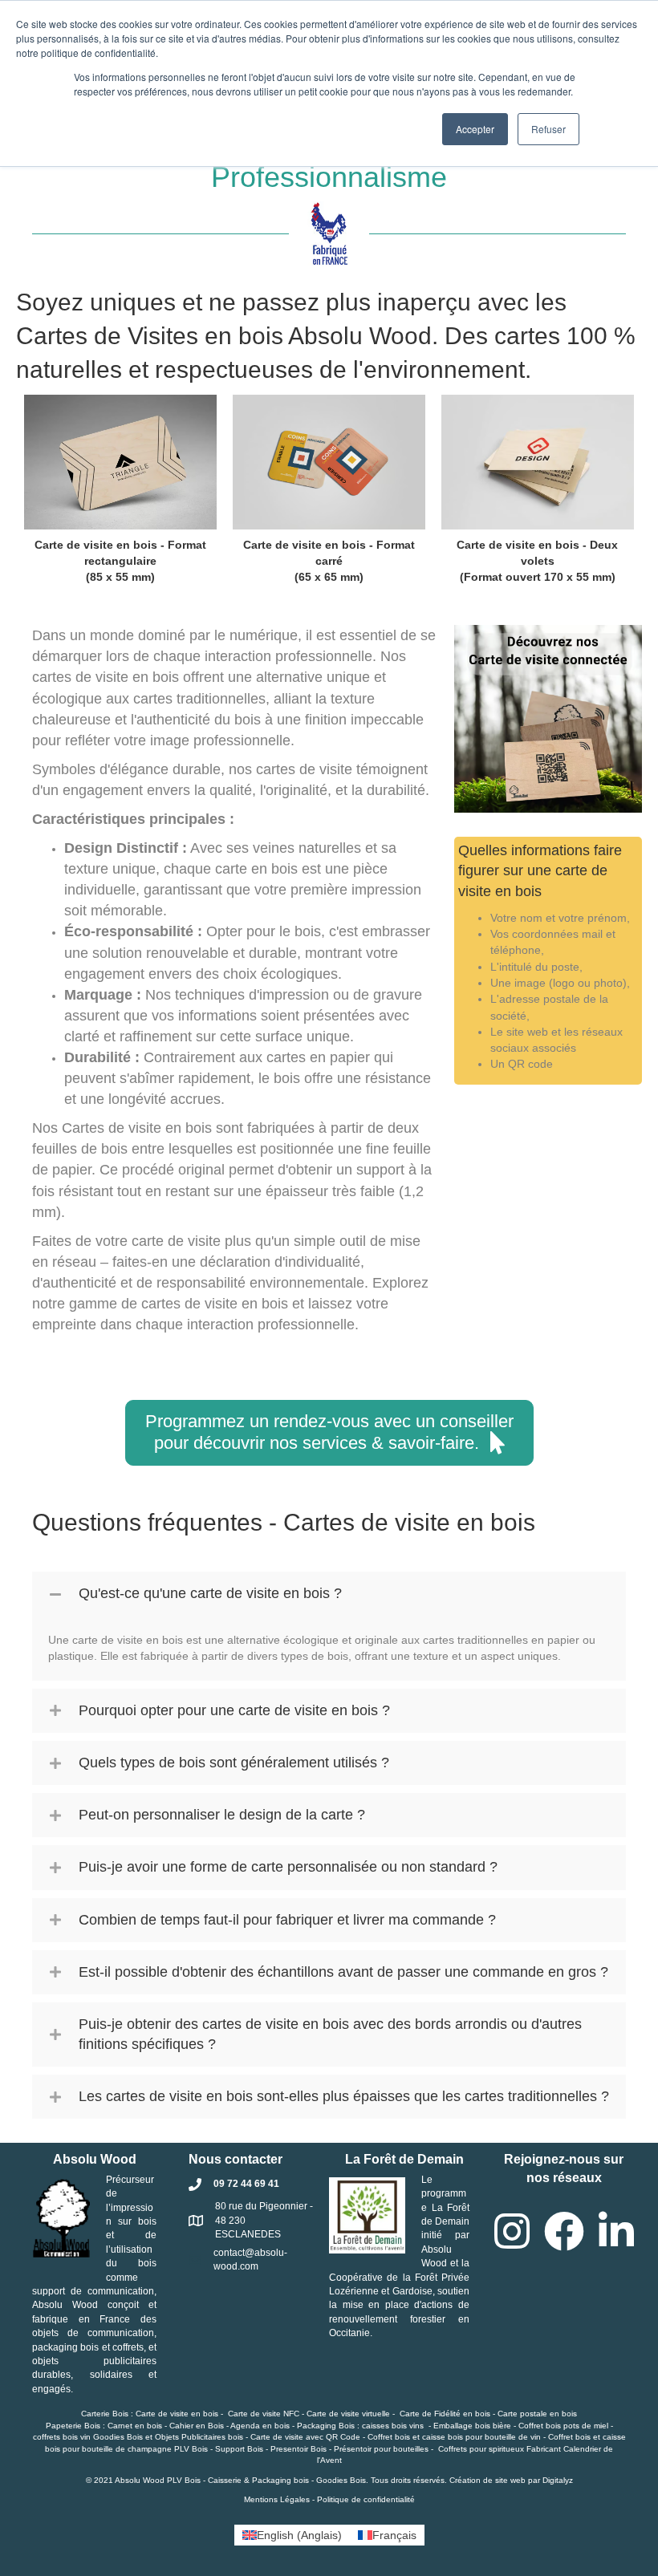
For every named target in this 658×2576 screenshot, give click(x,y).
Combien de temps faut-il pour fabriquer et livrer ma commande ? (287, 1920)
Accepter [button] (475, 129)
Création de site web (487, 2480)
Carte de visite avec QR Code (305, 2437)
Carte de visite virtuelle (348, 2414)
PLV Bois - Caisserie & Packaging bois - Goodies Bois (266, 2480)
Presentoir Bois (299, 2449)
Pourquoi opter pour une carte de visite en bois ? (234, 1710)
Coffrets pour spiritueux (481, 2449)
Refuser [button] (548, 129)
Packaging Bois (326, 2426)
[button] (329, 1433)
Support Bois (239, 2449)
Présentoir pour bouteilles (381, 2449)
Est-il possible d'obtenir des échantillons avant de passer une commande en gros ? (343, 1972)
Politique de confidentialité (366, 2499)
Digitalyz (558, 2480)
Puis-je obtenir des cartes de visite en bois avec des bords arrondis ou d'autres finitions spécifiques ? (330, 2034)
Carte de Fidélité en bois (445, 2414)
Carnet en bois (135, 2426)
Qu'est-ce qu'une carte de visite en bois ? (210, 1593)
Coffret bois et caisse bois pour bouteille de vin (454, 2437)
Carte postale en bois (537, 2414)
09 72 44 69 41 (246, 2184)
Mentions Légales (277, 2499)
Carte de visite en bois (177, 2414)
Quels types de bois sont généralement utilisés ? (234, 1763)
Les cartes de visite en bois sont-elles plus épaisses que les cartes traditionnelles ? (344, 2096)
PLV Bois (191, 2449)
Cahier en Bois (197, 2426)
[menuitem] (292, 2535)
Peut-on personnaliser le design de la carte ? (222, 1815)
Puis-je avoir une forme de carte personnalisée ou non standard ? (288, 1867)
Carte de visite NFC (264, 2414)
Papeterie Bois (73, 2426)
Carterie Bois (105, 2414)
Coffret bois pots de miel (563, 2426)
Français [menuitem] (394, 2535)
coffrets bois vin (62, 2437)
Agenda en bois (260, 2426)
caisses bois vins (393, 2426)
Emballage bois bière (472, 2426)
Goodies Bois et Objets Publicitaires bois (168, 2437)
